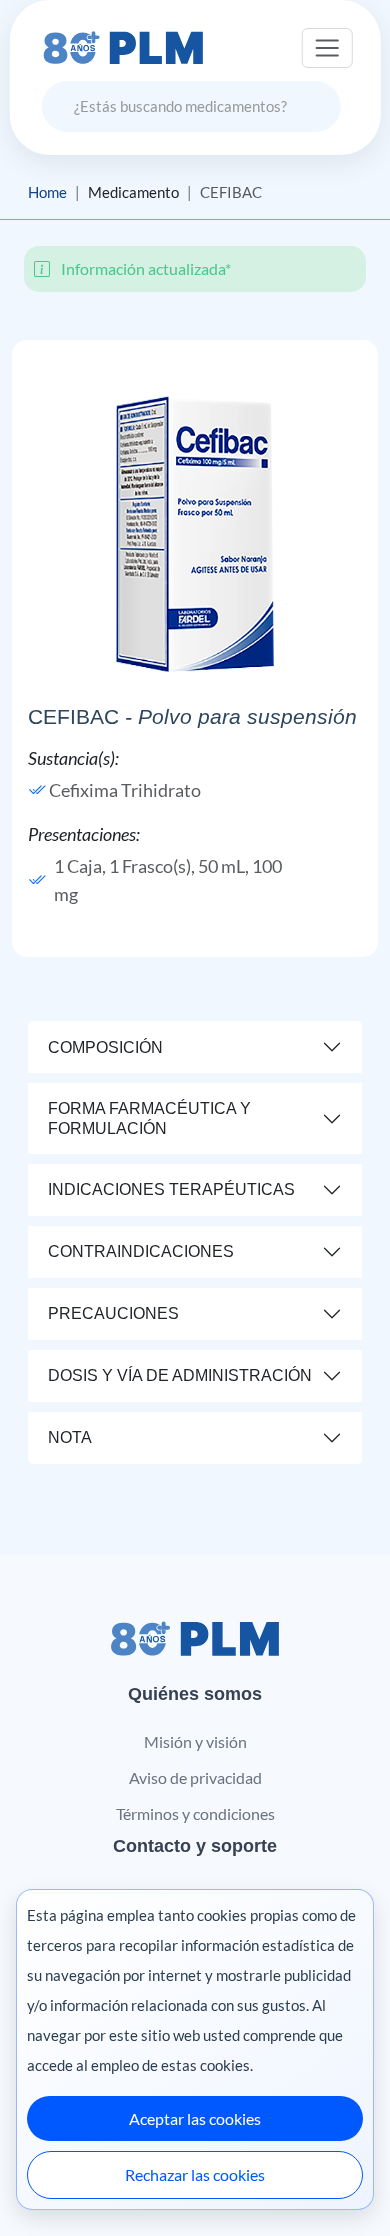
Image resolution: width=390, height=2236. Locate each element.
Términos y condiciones (195, 1813)
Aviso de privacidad (195, 1777)
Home (47, 192)
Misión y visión (195, 1741)
